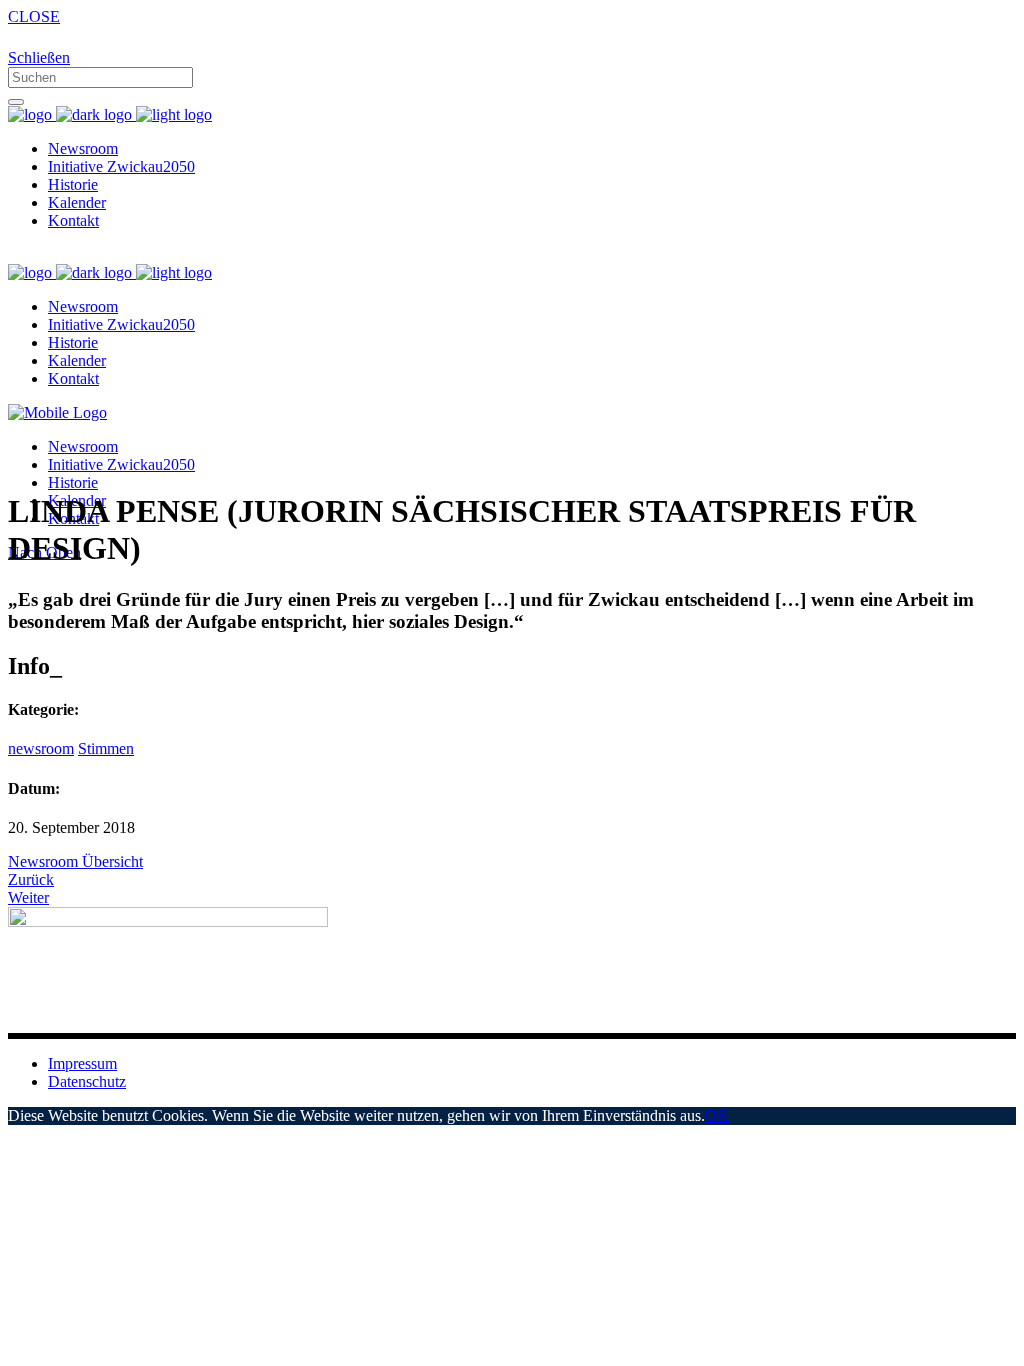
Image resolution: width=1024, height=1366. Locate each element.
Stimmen (106, 748)
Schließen (39, 57)
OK (717, 1115)
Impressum (82, 1063)
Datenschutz (87, 1081)
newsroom (41, 748)
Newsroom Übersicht (75, 861)
